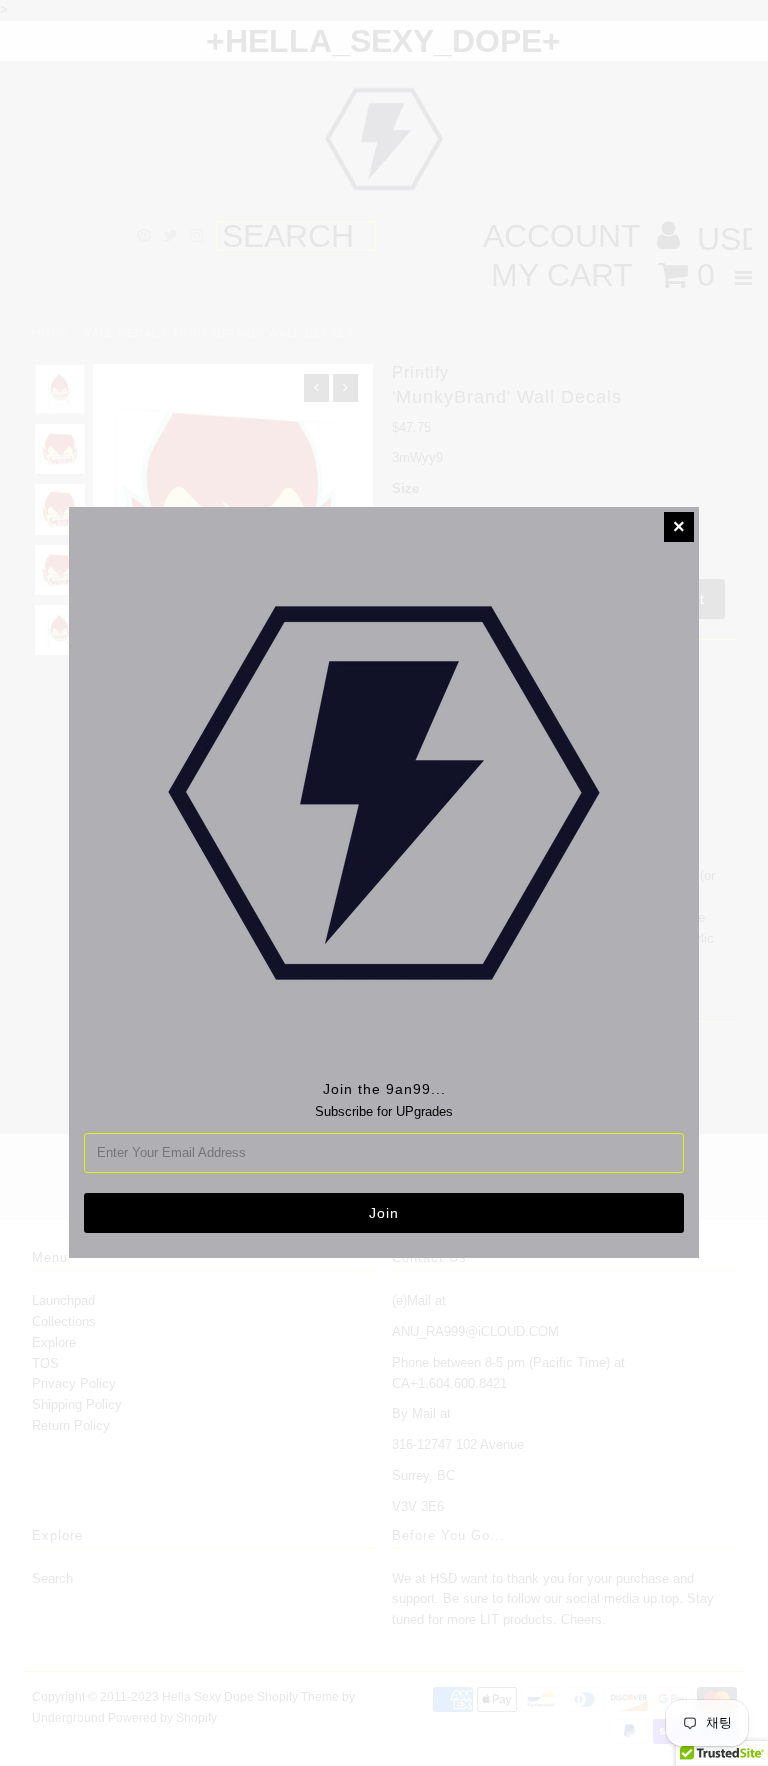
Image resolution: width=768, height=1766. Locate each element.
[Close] (679, 527)
